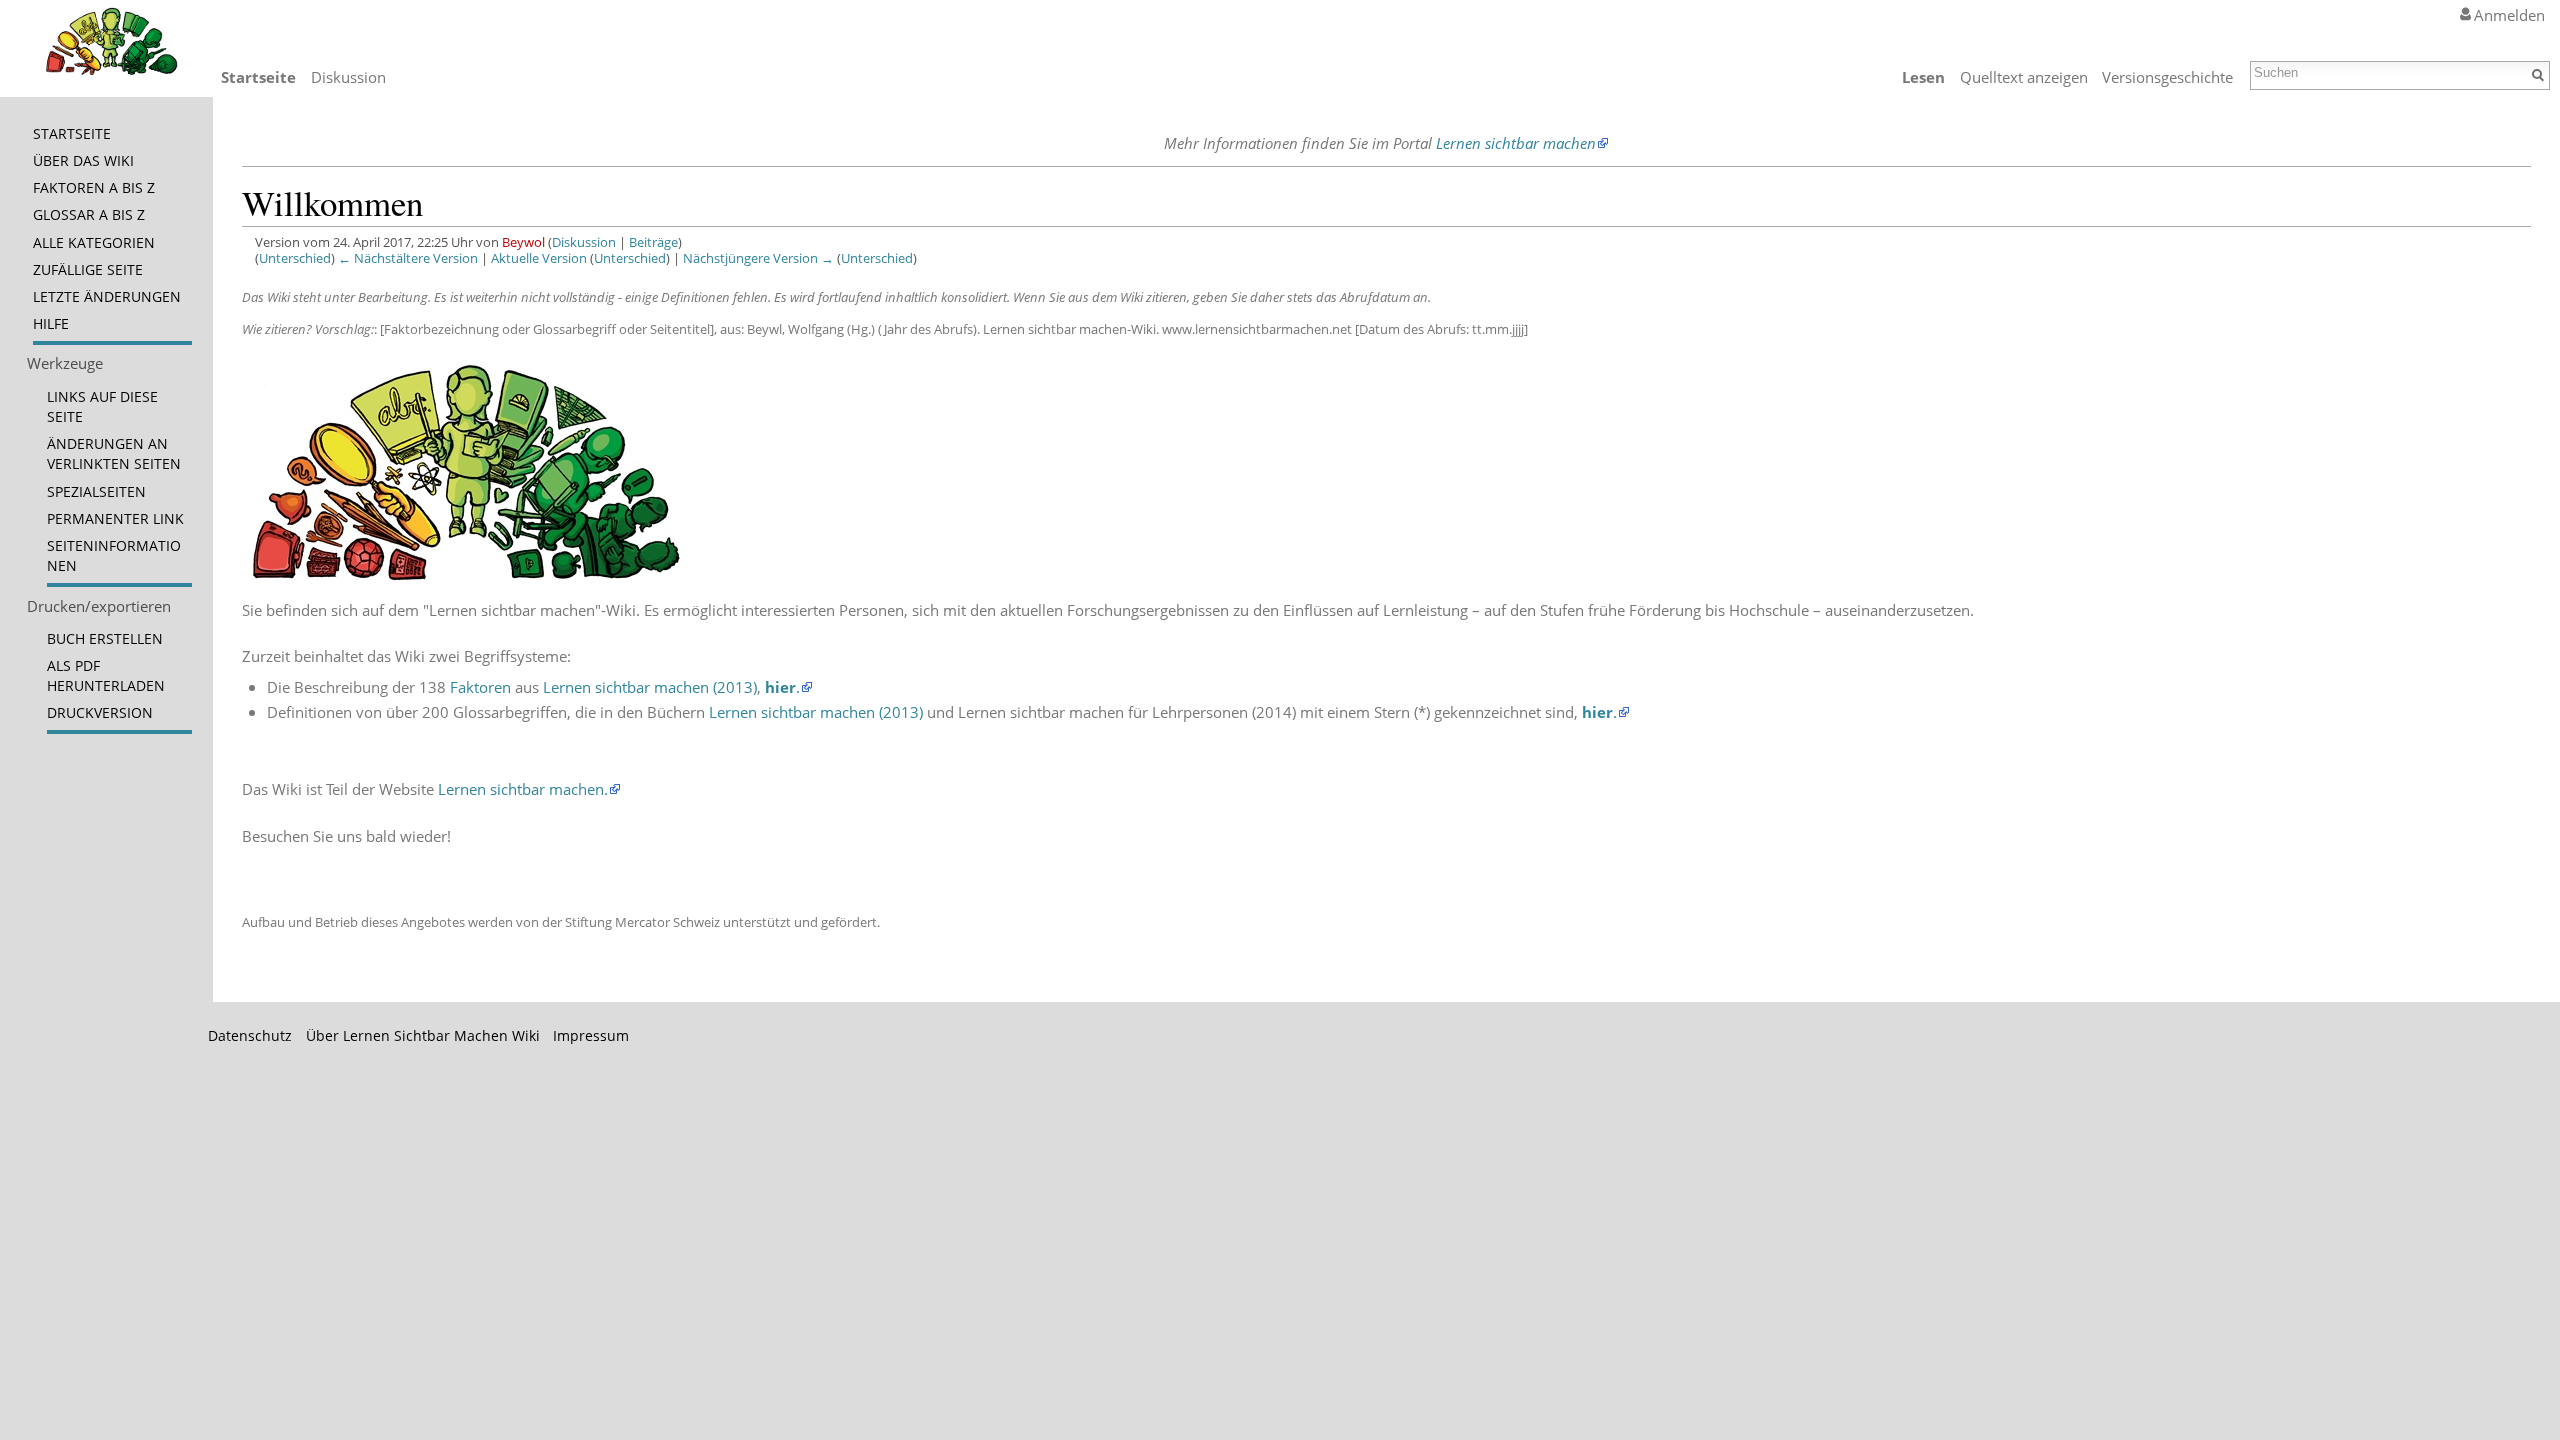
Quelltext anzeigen (2024, 77)
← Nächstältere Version (408, 258)
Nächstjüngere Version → (758, 258)
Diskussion (584, 242)
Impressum (591, 1036)
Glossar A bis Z (89, 215)
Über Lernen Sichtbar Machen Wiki (423, 1036)
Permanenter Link (115, 519)
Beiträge (653, 242)
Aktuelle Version (539, 258)
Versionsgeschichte (2167, 77)
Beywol (523, 242)
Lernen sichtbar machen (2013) (650, 687)
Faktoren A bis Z (94, 188)
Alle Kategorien (94, 243)
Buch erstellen (105, 639)
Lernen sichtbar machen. (523, 789)
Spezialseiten (96, 492)
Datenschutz (250, 1036)
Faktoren (480, 687)
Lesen (1923, 77)
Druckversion (100, 713)
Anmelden (2509, 15)
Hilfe (51, 324)
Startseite (258, 77)
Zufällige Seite (88, 270)
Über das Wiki (83, 161)
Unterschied (295, 258)
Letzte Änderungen (107, 297)
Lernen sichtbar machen (1516, 143)
